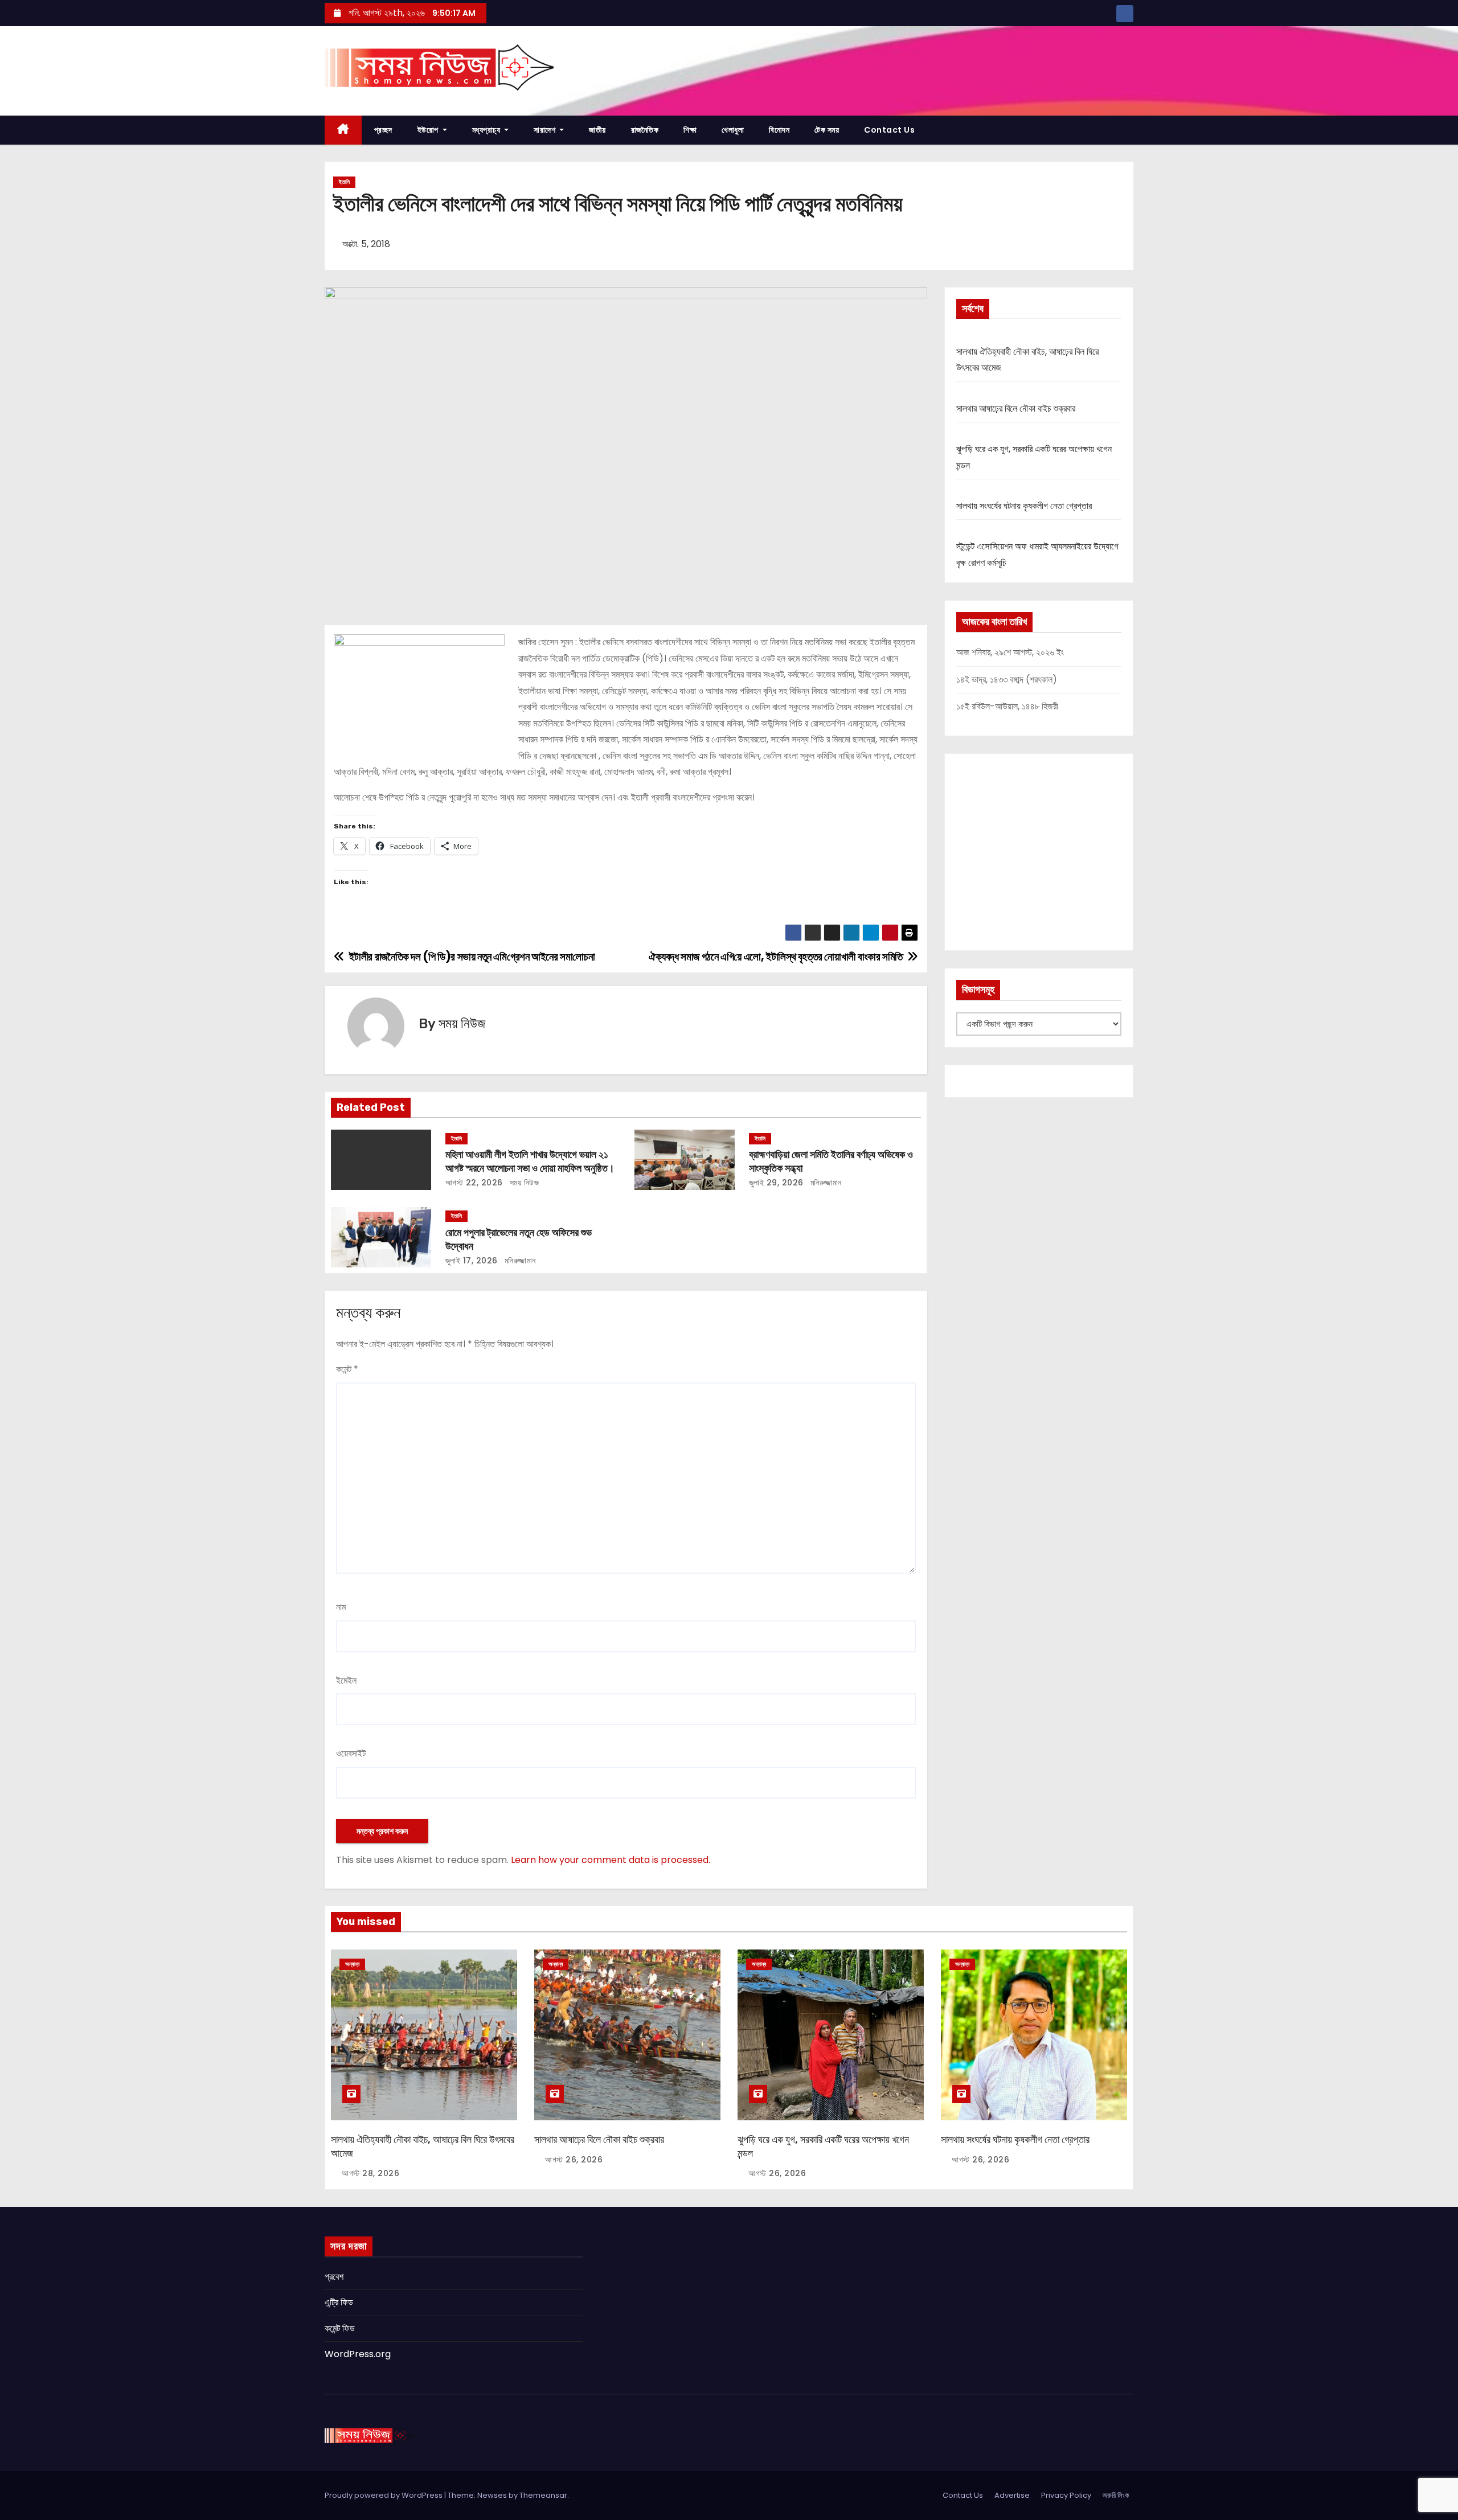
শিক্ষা (690, 130)
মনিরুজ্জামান (825, 1183)
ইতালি (344, 182)
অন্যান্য (352, 1964)
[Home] (343, 130)
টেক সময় (827, 130)
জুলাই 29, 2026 (776, 1183)
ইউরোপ (429, 130)
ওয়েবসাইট (351, 1753)
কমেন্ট (347, 1369)
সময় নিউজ (462, 1024)
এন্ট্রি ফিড (339, 2302)
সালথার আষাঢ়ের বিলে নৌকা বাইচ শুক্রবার (1016, 409)
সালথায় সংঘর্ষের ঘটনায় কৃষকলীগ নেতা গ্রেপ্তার (1024, 506)
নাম (341, 1607)
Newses (492, 2495)
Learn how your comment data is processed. (611, 1860)
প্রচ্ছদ (383, 130)
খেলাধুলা (733, 130)
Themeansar (543, 2495)
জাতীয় (597, 130)
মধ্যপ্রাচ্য (487, 130)
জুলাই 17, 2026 (472, 1261)
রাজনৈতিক (645, 130)
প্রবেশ (334, 2277)
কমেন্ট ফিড (340, 2328)
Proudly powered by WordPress (384, 2495)
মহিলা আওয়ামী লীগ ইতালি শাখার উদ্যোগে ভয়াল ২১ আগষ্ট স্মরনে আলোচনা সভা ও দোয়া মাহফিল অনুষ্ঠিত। (530, 1162)
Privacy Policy (1066, 2495)
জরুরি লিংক (1116, 2495)
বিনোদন (779, 130)
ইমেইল (346, 1680)
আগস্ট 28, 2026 (370, 2173)
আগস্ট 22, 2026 (474, 1183)
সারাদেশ (546, 130)
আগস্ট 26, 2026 (574, 2160)
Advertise (1012, 2495)
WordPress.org (358, 2354)
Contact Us (889, 130)
